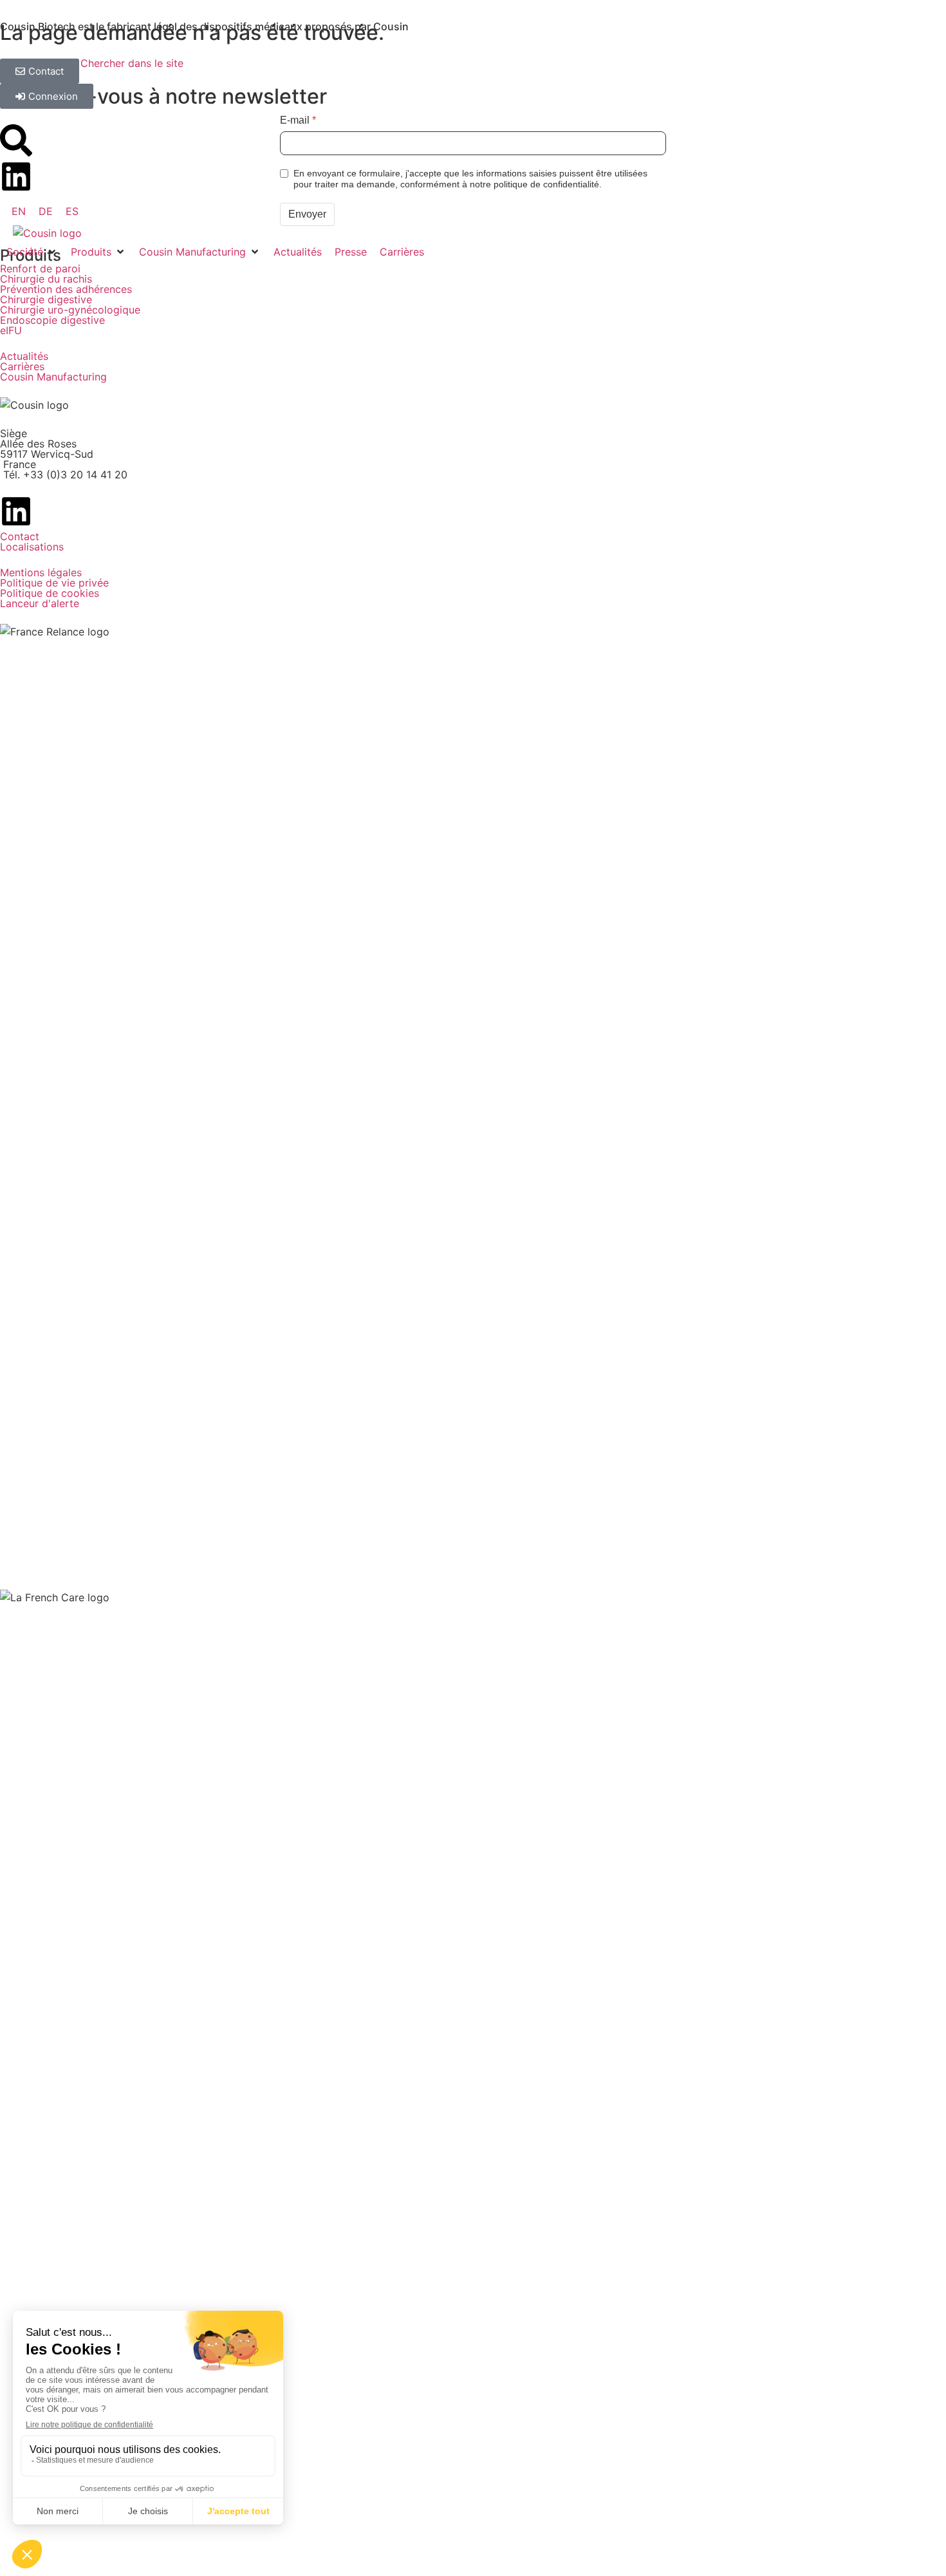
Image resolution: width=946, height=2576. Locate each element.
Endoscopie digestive (52, 320)
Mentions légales (41, 572)
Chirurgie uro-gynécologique (70, 310)
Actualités (24, 356)
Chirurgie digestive (46, 299)
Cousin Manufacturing (53, 377)
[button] (32, 252)
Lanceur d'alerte (40, 603)
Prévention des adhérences (66, 289)
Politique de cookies (50, 593)
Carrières (22, 366)
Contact (20, 536)
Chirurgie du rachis (46, 279)
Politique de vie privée (54, 583)
